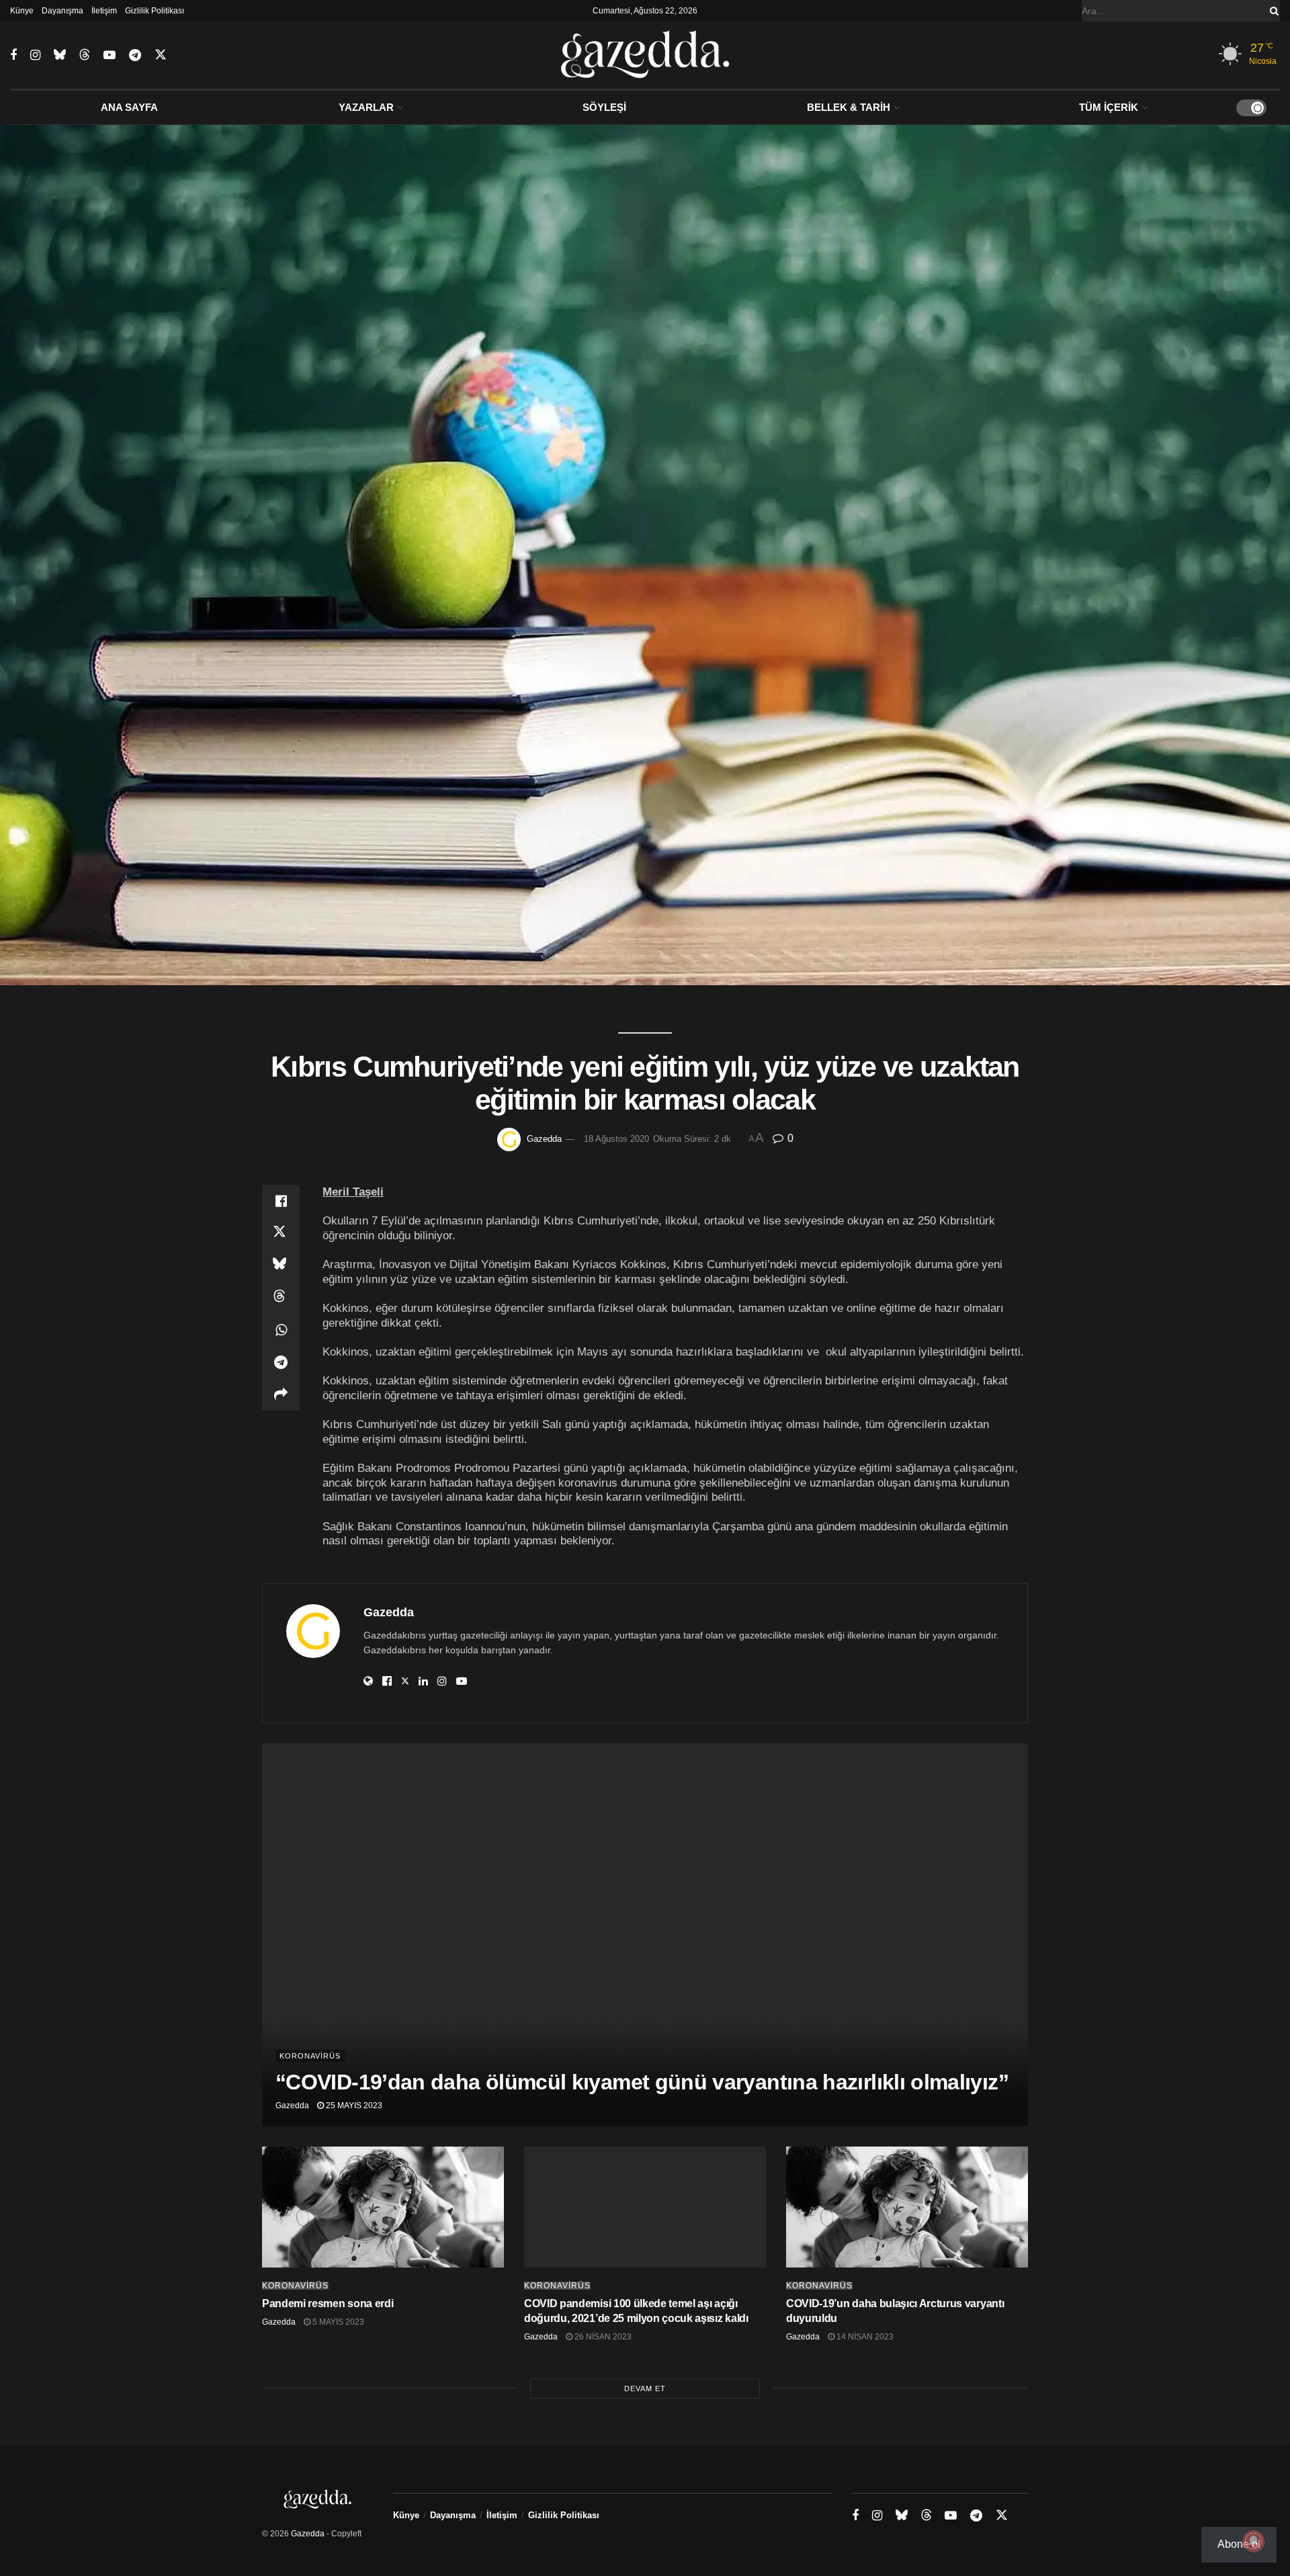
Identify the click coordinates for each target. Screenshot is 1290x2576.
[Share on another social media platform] (281, 1395)
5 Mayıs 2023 (337, 2322)
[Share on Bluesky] (281, 1265)
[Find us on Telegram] (135, 55)
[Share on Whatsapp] (281, 1330)
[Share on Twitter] (281, 1233)
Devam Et (645, 2388)
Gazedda (544, 1139)
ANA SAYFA (129, 107)
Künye (22, 11)
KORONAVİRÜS (310, 2056)
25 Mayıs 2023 (353, 2106)
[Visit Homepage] (645, 55)
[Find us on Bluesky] (60, 55)
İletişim (104, 11)
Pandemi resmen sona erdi (328, 2303)
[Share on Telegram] (281, 1362)
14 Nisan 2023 (864, 2337)
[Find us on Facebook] (13, 55)
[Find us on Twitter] (161, 55)
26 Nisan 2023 (602, 2337)
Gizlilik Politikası (155, 11)
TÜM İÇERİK (1109, 107)
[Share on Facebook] (281, 1201)
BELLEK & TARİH (849, 107)
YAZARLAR (366, 107)
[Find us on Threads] (85, 55)
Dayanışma (62, 11)
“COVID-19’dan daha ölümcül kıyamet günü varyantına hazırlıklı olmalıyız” (642, 2082)
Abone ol (1239, 2544)
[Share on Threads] (281, 1298)
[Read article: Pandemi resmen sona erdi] (383, 2207)
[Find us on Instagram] (35, 55)
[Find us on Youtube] (110, 55)
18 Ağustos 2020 (616, 1139)
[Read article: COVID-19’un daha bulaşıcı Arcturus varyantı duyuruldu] (907, 2207)
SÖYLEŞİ (604, 107)
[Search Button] (1272, 11)
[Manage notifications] (1254, 2541)
